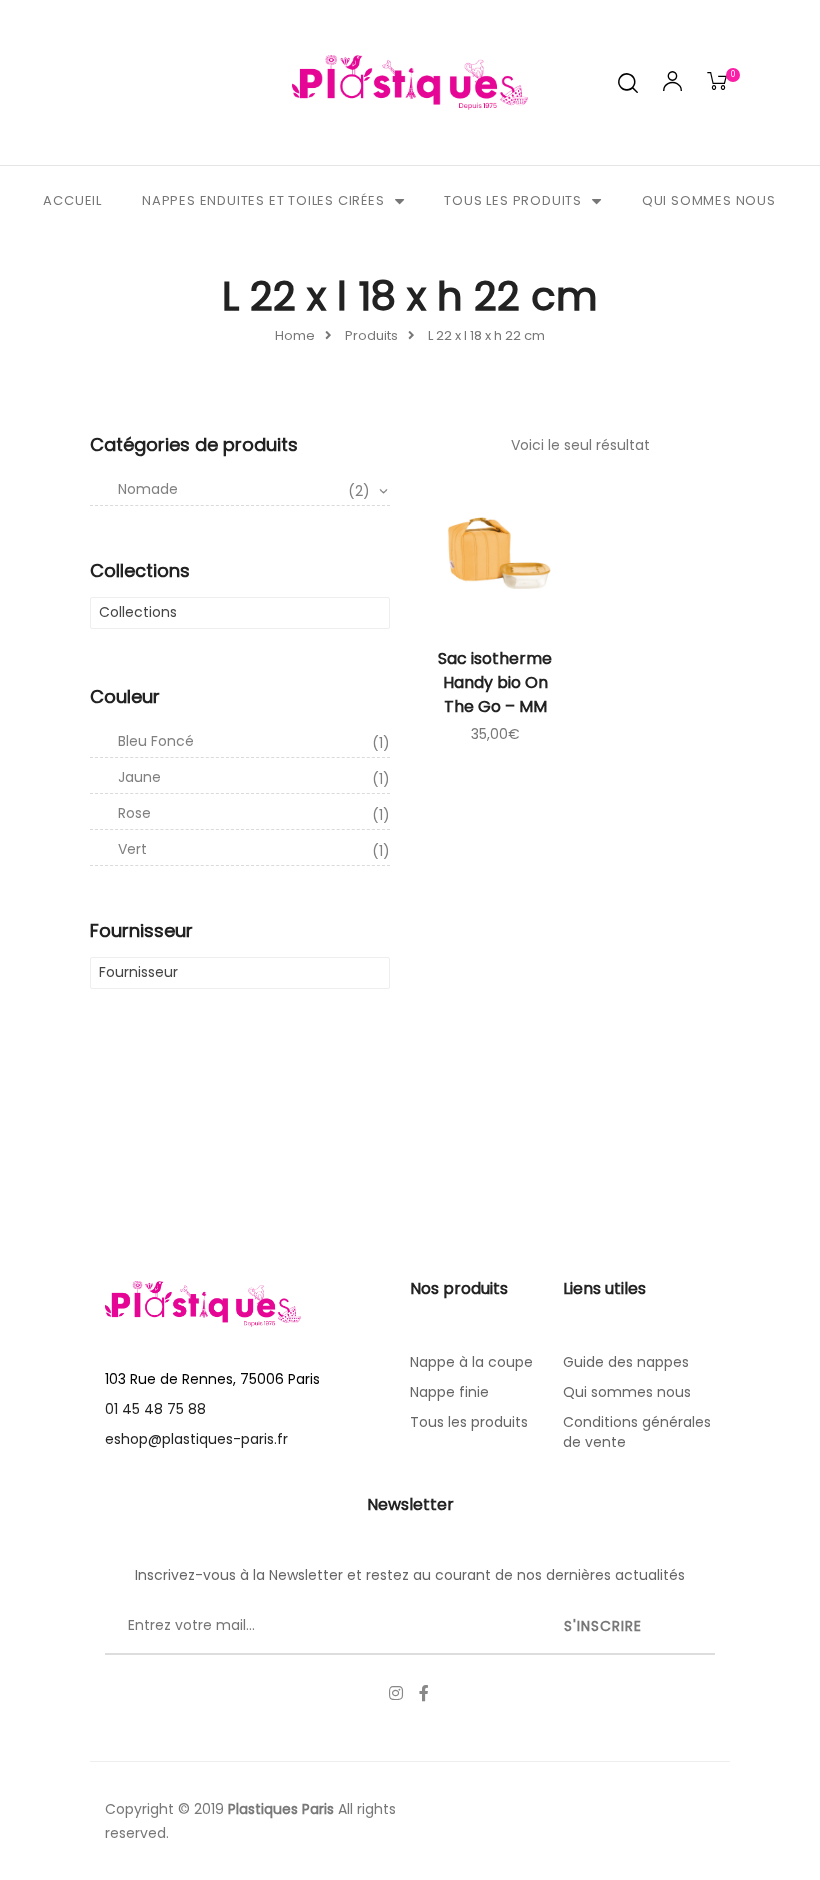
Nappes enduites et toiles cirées (263, 200)
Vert (254, 850)
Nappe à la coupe (471, 1362)
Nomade (244, 490)
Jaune (254, 778)
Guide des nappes (626, 1362)
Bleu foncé (254, 742)
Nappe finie (449, 1392)
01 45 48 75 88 (155, 1409)
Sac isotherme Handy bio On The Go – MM (495, 682)
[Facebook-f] (424, 1693)
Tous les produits (513, 200)
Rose (254, 814)
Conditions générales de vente (637, 1432)
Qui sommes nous (709, 200)
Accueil (72, 200)
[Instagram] (396, 1693)
